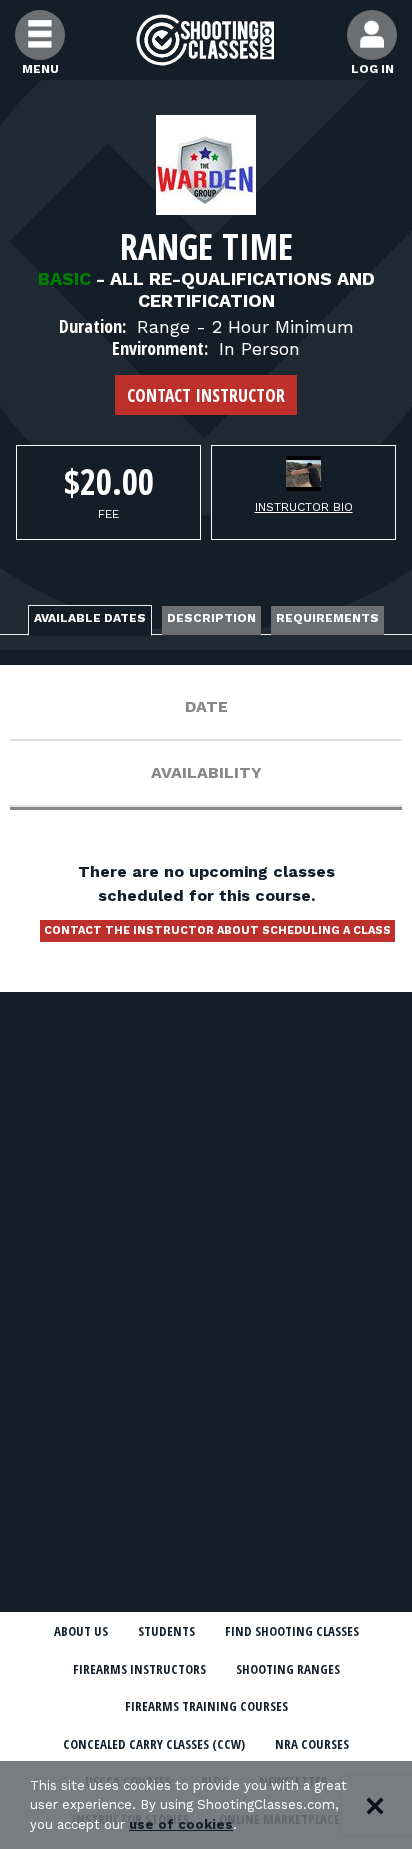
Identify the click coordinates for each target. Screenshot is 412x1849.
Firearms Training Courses (206, 1706)
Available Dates (90, 618)
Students (166, 1631)
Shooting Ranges (288, 1669)
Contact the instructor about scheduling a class (217, 930)
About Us (81, 1631)
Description (211, 618)
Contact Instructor (206, 395)
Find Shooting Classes (292, 1631)
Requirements (327, 618)
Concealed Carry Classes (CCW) (154, 1744)
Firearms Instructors (139, 1669)
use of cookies (181, 1824)
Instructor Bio (304, 507)
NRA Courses (312, 1744)
